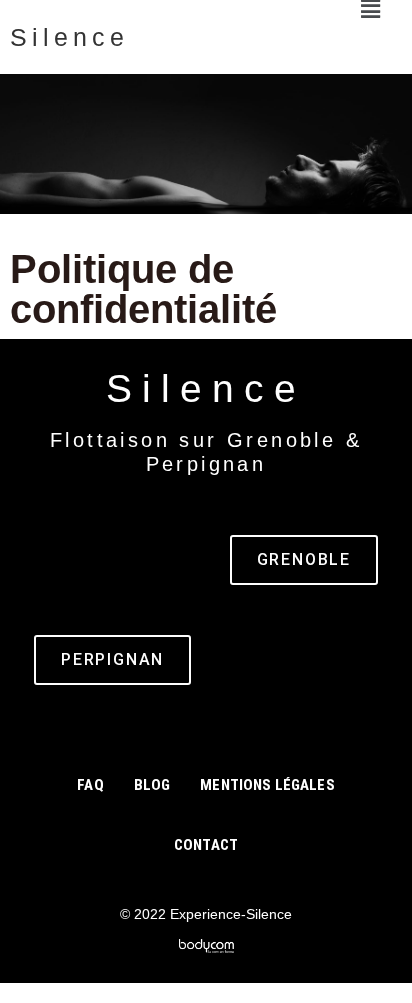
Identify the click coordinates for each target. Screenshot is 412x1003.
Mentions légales (267, 785)
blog (152, 785)
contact (206, 845)
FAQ (90, 785)
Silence (69, 37)
